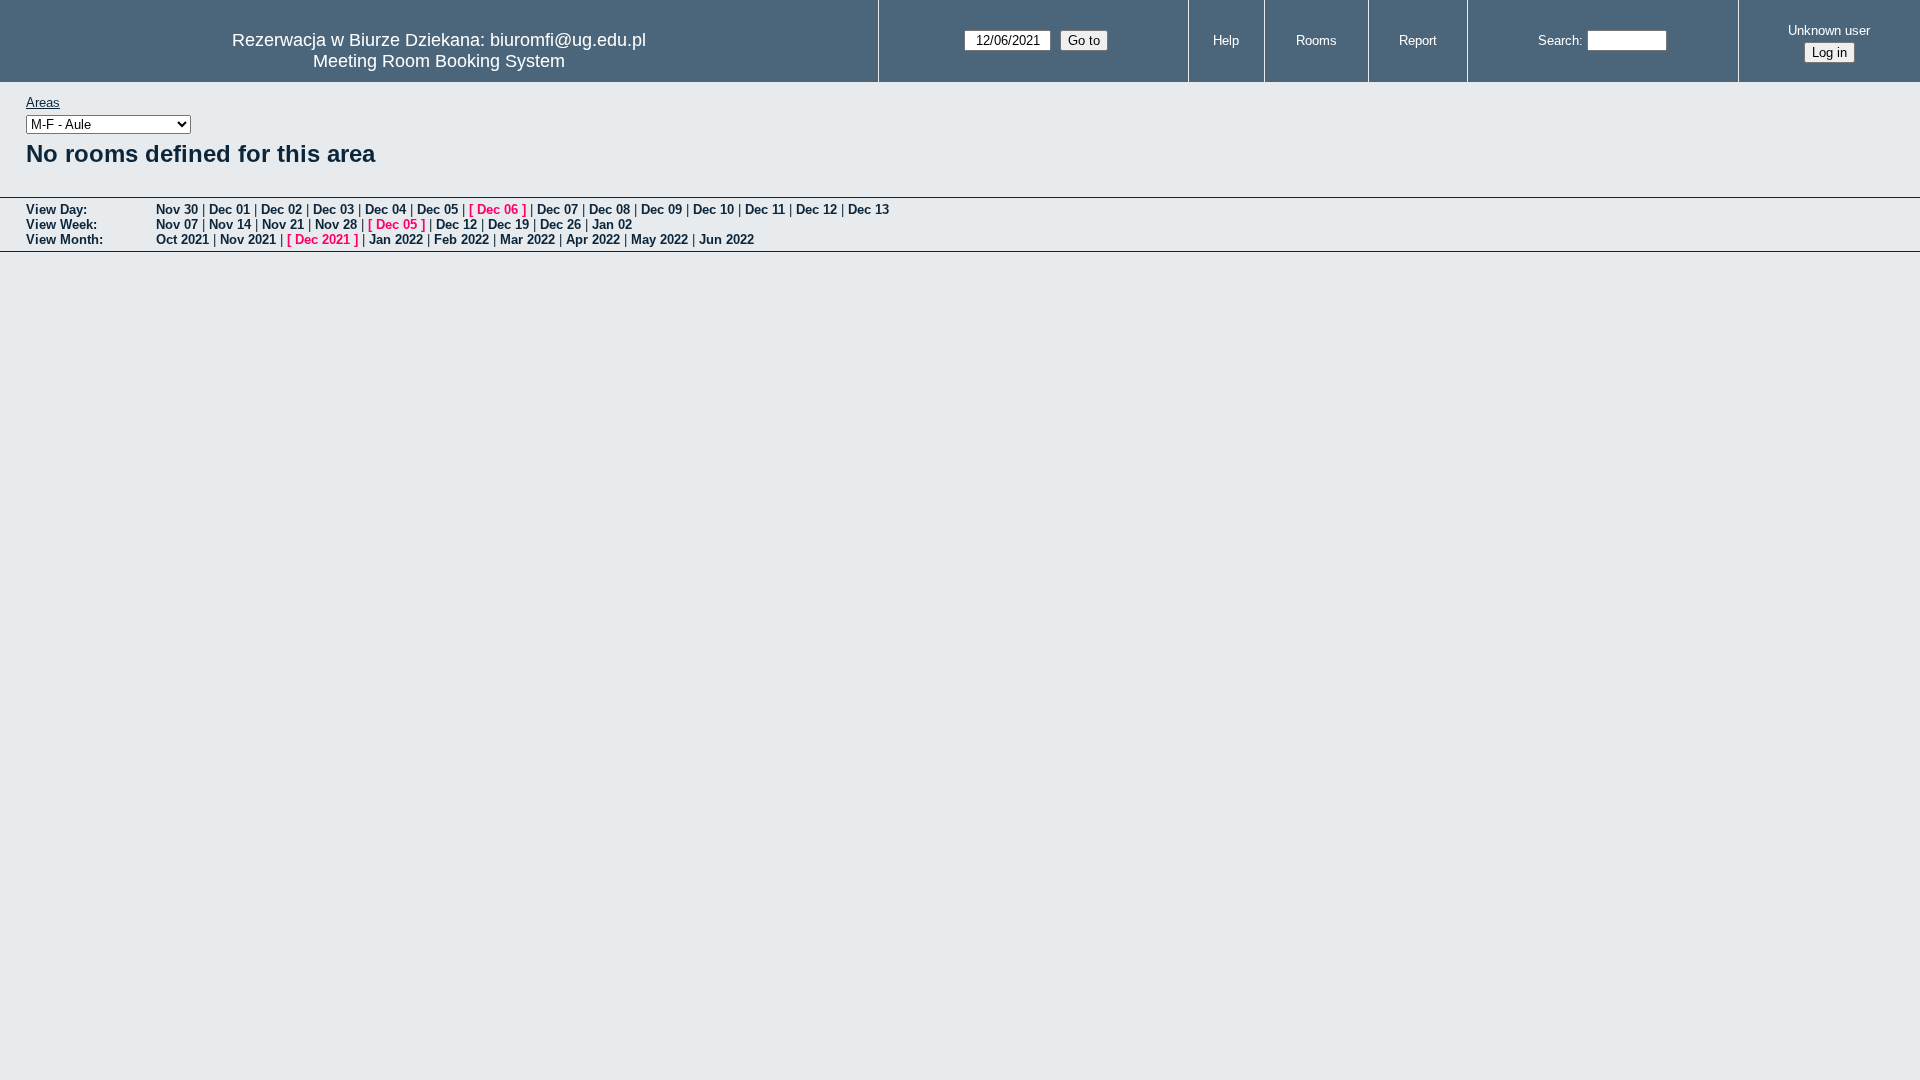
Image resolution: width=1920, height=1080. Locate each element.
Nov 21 (283, 224)
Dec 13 (868, 209)
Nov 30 (177, 209)
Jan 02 (612, 224)
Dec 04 (385, 209)
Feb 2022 (461, 239)
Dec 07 (557, 209)
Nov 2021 (248, 239)
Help (1226, 40)
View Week (59, 224)
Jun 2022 (726, 239)
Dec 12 (816, 209)
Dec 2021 (322, 239)
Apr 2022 (593, 239)
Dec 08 (609, 209)
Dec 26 (560, 224)
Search (1558, 40)
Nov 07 (177, 224)
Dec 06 (497, 209)
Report (1418, 40)
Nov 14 (230, 224)
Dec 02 (281, 209)
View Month (62, 239)
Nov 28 (336, 224)
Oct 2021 (182, 239)
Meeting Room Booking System (439, 61)
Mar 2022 (527, 239)
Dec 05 (437, 209)
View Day (54, 209)
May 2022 (659, 239)
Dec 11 (765, 209)
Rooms (1316, 40)
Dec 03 (333, 209)
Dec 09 (661, 209)
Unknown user (1829, 30)
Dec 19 (508, 224)
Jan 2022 (396, 239)
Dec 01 (229, 209)
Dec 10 (713, 209)
